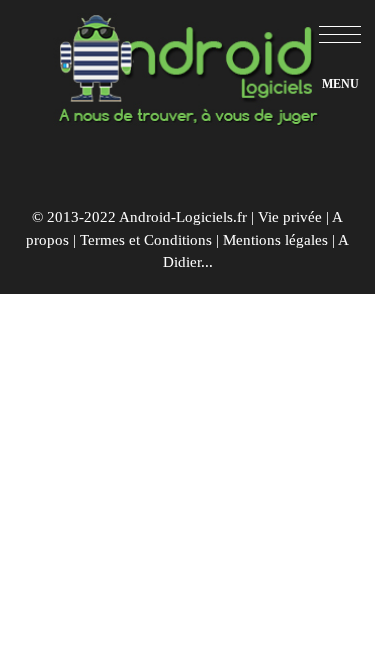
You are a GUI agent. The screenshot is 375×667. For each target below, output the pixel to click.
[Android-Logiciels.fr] (188, 63)
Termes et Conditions (146, 240)
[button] (340, 35)
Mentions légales (275, 240)
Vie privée (290, 217)
